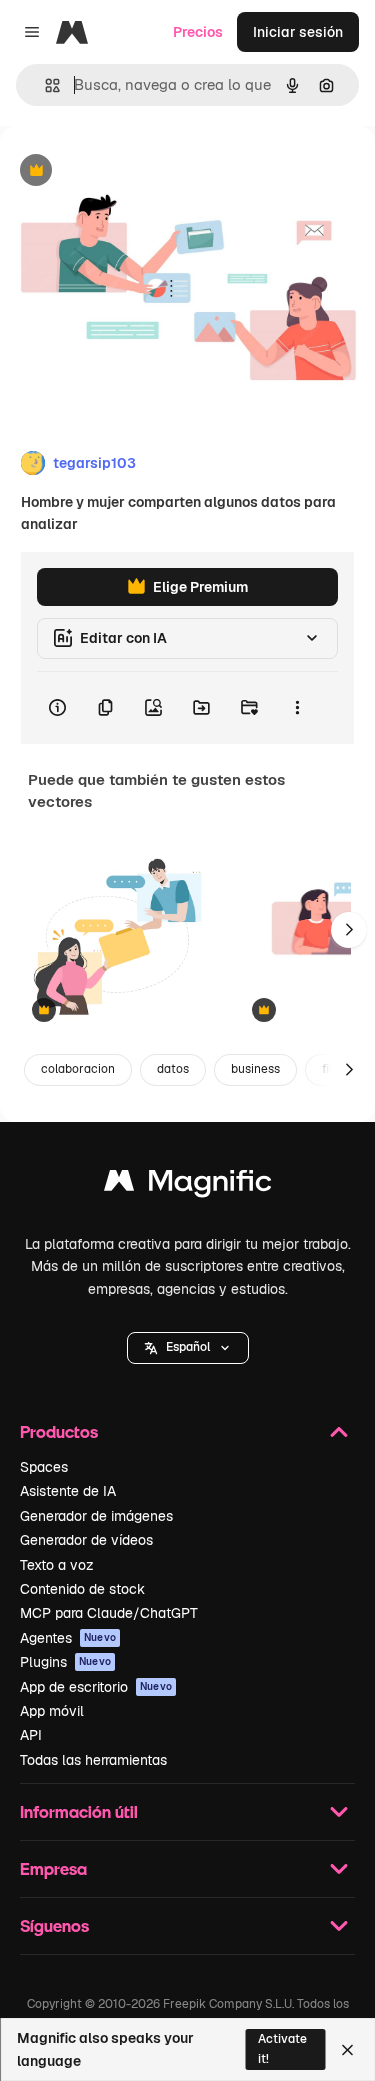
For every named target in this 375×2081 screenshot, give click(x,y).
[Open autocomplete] (44, 85)
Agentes (68, 1638)
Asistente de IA (68, 1491)
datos (173, 1069)
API (31, 1735)
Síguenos (54, 1925)
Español (188, 1347)
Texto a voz (57, 1565)
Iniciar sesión (298, 32)
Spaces (44, 1467)
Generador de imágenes (96, 1516)
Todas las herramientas (93, 1760)
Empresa (53, 1868)
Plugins (65, 1662)
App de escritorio (96, 1687)
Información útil (79, 1811)
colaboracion (78, 1069)
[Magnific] (188, 1185)
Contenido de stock (82, 1589)
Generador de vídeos (86, 1540)
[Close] (347, 2050)
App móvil (52, 1711)
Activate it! (282, 2048)
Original (128, 171)
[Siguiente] (349, 930)
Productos (59, 1431)
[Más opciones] (297, 708)
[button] (188, 1348)
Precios (198, 32)
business (255, 1069)
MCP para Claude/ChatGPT (109, 1613)
